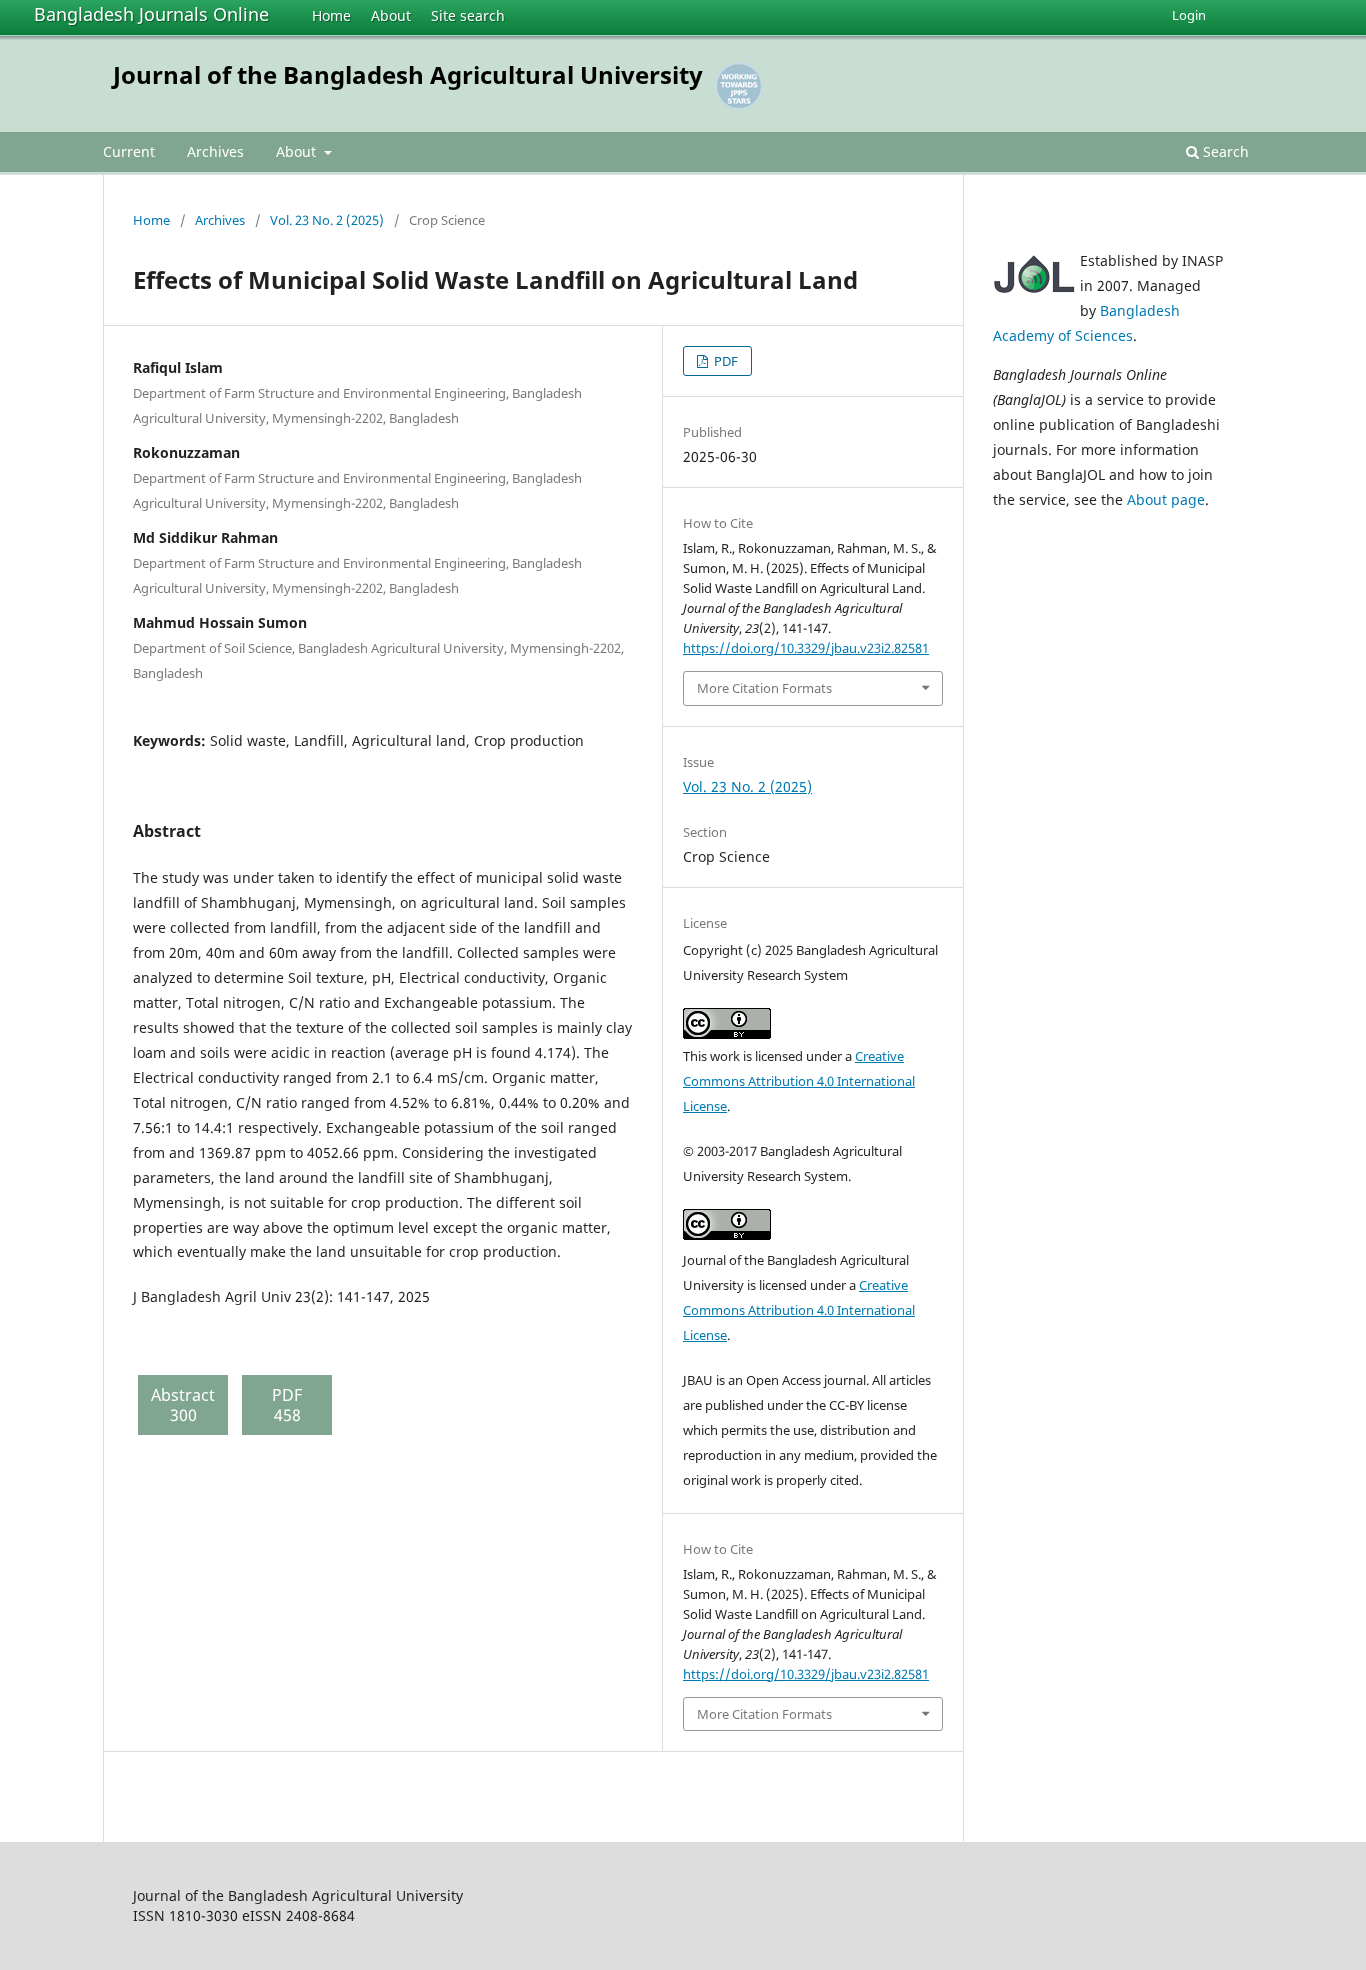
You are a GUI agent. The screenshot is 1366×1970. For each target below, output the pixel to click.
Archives (215, 151)
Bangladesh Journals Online (151, 14)
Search (1224, 151)
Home (331, 15)
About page (1166, 499)
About (391, 15)
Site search (468, 15)
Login (1189, 15)
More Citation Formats (764, 688)
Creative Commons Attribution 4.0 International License (799, 1081)
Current (129, 151)
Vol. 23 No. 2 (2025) (327, 220)
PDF (724, 361)
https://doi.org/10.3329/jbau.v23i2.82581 (806, 648)
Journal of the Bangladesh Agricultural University (408, 74)
